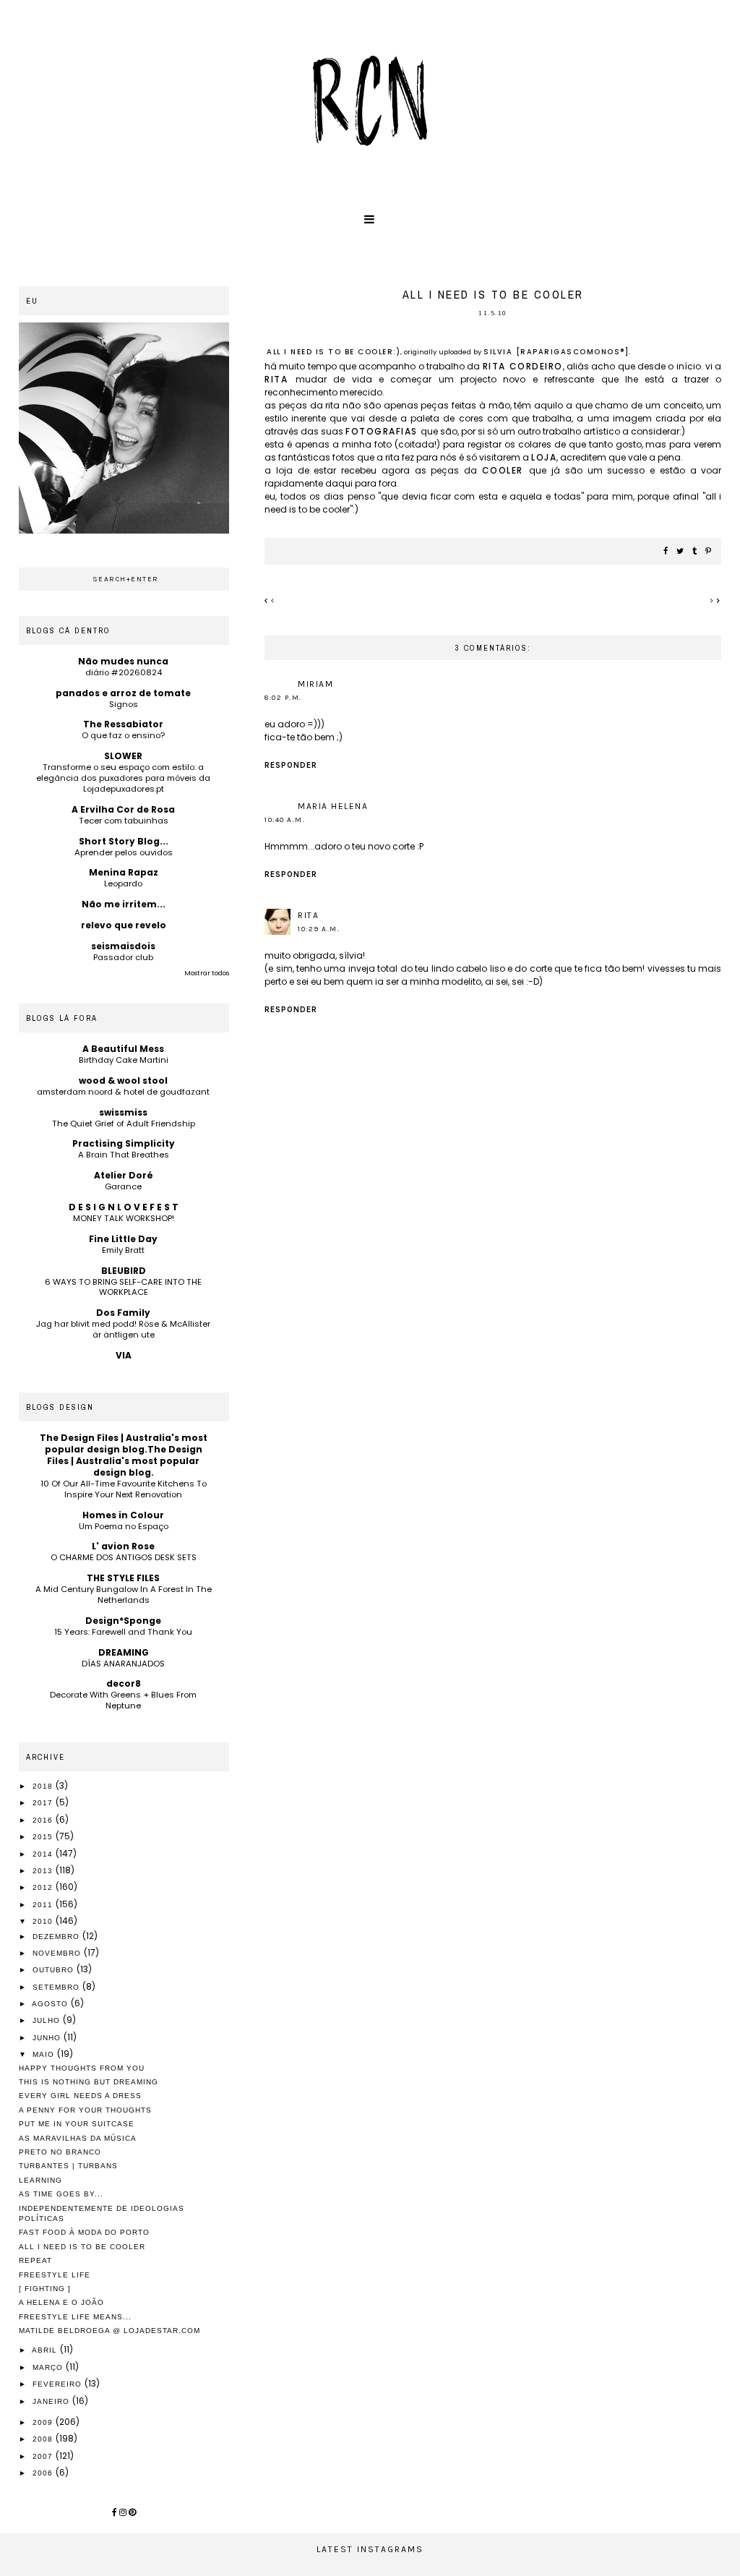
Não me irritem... (124, 904)
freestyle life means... (75, 2317)
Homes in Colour (123, 1515)
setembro (57, 1987)
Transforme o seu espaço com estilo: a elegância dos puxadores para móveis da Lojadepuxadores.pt (123, 778)
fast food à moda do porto (84, 2232)
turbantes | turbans (68, 2166)
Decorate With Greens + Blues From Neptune (123, 1700)
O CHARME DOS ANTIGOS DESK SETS (124, 1557)
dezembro (57, 1937)
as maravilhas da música (78, 2138)
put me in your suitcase (77, 2124)
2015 (44, 1837)
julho (48, 2020)
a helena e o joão (61, 2302)
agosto (51, 2004)
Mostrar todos (207, 973)
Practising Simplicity (124, 1143)
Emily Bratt (123, 1250)
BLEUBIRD (124, 1271)
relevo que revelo (124, 925)
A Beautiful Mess (123, 1049)
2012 (44, 1887)
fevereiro (59, 2384)
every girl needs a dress (80, 2096)
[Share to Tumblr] (695, 552)
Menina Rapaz (124, 872)
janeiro (52, 2401)
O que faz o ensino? (123, 735)
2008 (44, 2439)
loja (544, 457)
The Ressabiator (123, 724)
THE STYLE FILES (123, 1578)
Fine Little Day (123, 1239)
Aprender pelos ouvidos (124, 852)
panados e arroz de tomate (123, 693)
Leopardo (123, 883)
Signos (124, 704)
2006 (44, 2473)
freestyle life (55, 2275)
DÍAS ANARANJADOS (123, 1664)
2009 (44, 2422)
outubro (55, 1970)
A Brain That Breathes (124, 1155)
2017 (44, 1803)
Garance (123, 1186)
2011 (44, 1905)
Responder (291, 765)
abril (46, 2350)
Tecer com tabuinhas (124, 821)
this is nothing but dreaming (89, 2082)
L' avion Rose (123, 1546)
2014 (44, 1854)
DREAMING (124, 1652)
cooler (505, 470)
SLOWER (123, 756)
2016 (44, 1820)
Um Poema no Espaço (124, 1526)
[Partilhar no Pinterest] (709, 552)
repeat (35, 2260)
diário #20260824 (124, 672)
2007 (44, 2456)
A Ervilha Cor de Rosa (123, 809)
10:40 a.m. (285, 820)
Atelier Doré (124, 1175)
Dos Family (123, 1313)
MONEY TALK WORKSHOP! (124, 1218)
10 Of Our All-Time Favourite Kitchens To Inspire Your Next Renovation (124, 1489)
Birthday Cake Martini (124, 1060)
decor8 (124, 1683)
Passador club (123, 957)
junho (48, 2038)
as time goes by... (61, 2194)
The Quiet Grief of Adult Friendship (124, 1124)
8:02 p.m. (283, 698)
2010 (44, 1921)
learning (40, 2180)
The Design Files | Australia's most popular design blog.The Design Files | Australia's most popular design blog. (124, 1455)
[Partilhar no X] (681, 552)
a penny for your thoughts (85, 2110)
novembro (58, 1953)
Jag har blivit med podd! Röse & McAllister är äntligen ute (123, 1329)
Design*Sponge (123, 1621)
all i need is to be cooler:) (334, 352)
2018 (44, 1786)
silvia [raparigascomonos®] (556, 352)
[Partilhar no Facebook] (666, 552)
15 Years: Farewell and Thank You (123, 1632)
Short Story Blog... (124, 841)
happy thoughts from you (82, 2068)
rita (280, 379)
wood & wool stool (123, 1081)
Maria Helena (333, 806)
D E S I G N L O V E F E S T (124, 1207)
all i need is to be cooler (82, 2247)
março (49, 2367)
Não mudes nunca (123, 661)
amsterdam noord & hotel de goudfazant (123, 1092)
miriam (315, 684)
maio (45, 2054)
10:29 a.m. (319, 929)
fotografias (383, 431)
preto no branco (60, 2152)
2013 (44, 1871)
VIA (124, 1355)
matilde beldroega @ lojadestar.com (109, 2331)
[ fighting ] (45, 2289)
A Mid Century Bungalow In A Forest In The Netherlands (124, 1595)
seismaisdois (123, 946)
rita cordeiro (523, 366)
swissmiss (123, 1112)
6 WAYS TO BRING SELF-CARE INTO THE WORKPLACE (123, 1287)
